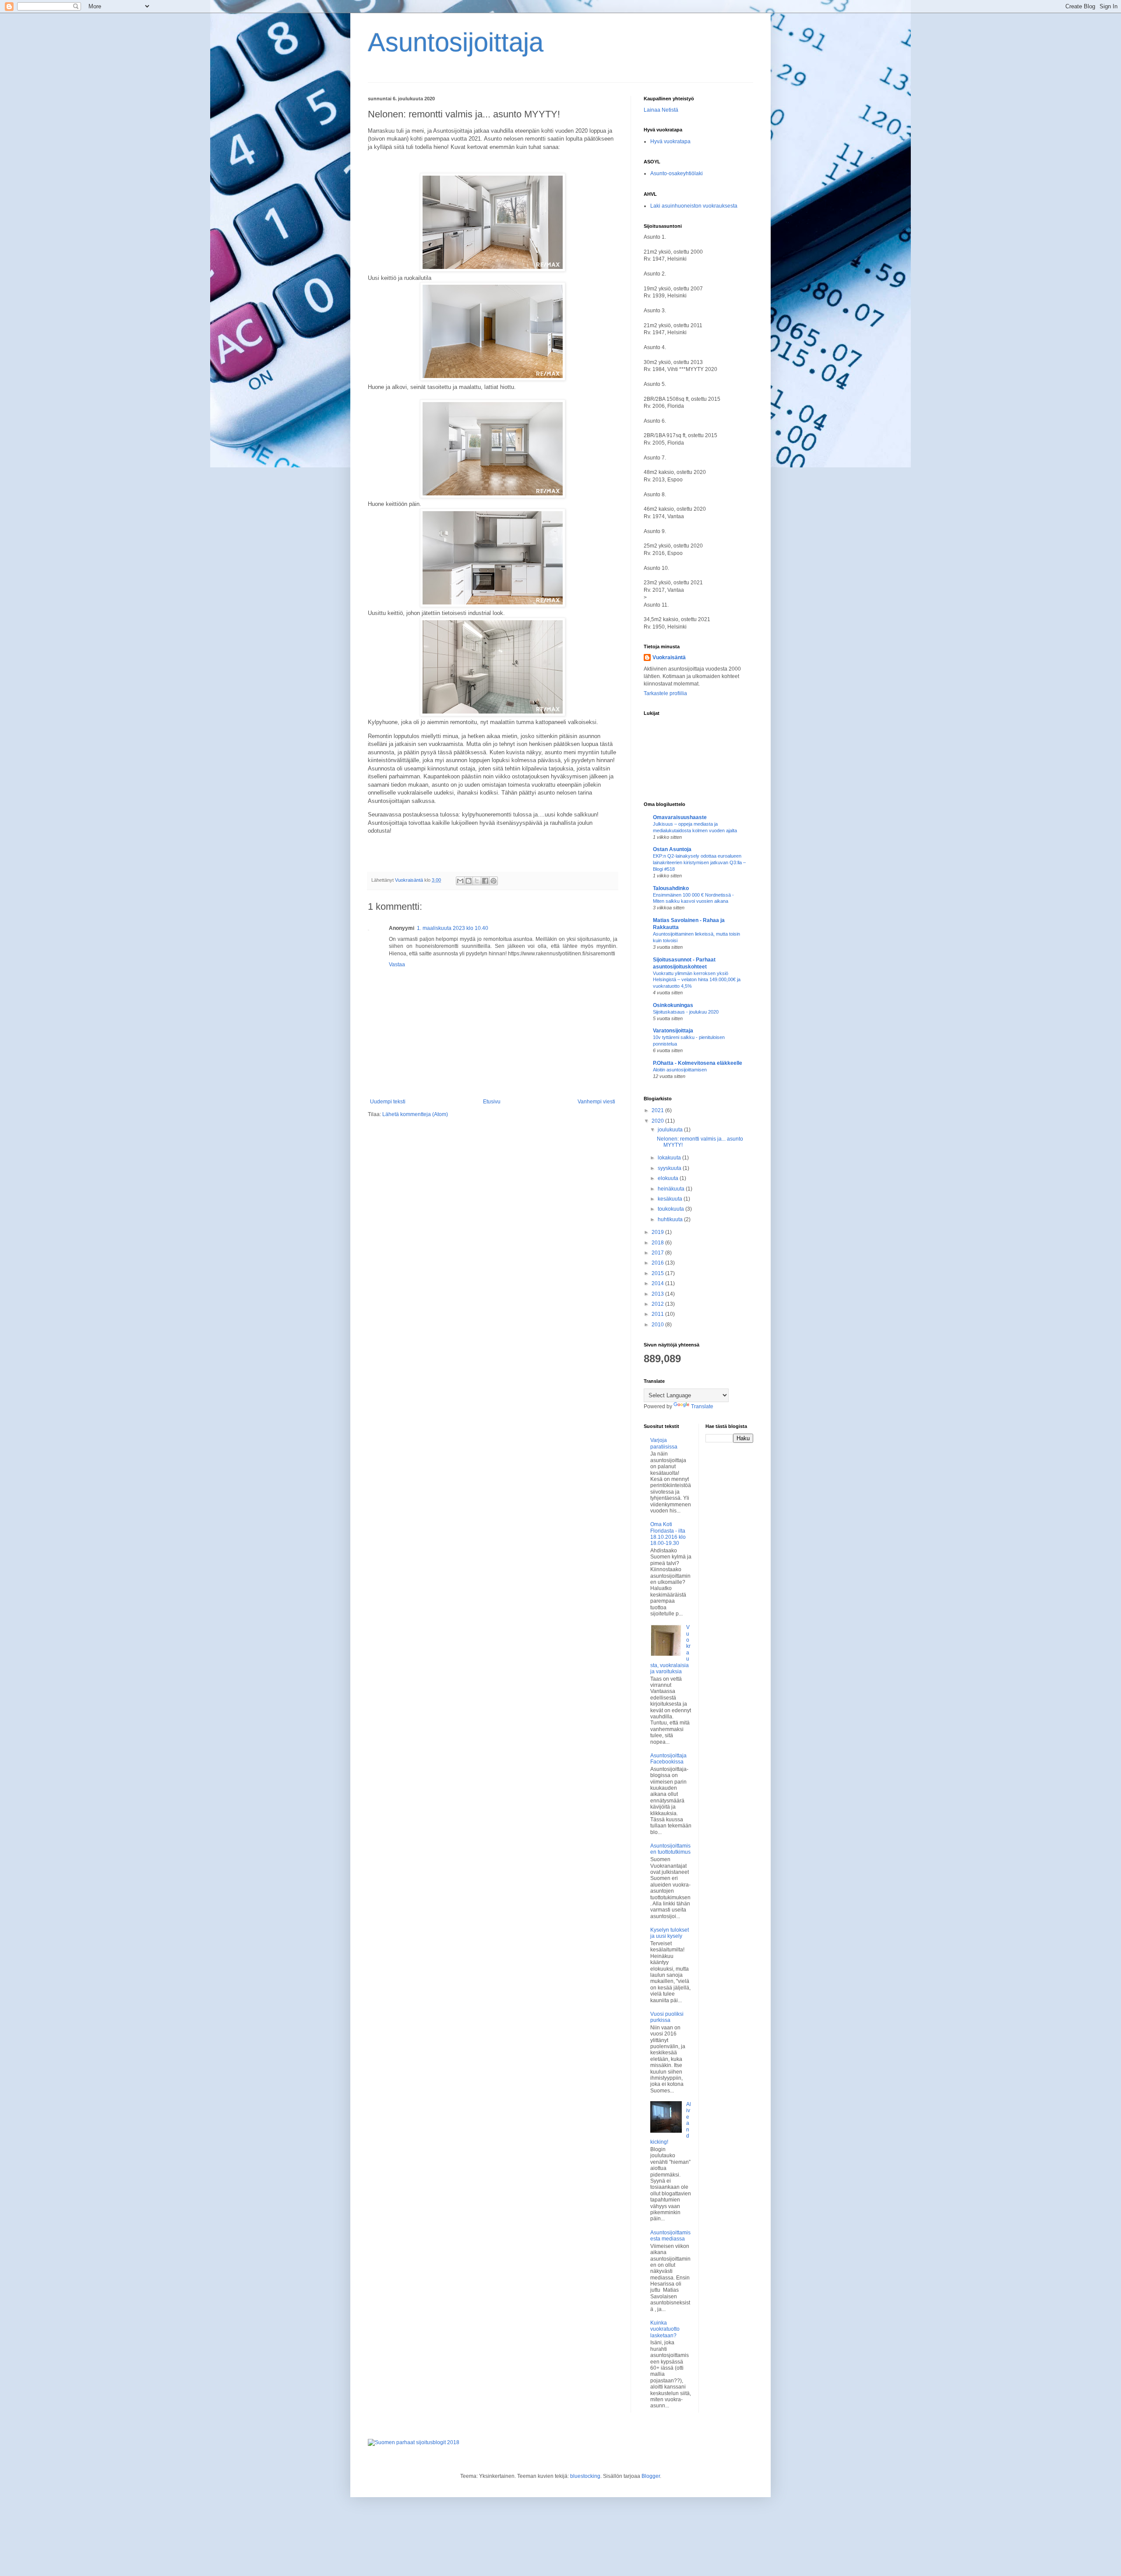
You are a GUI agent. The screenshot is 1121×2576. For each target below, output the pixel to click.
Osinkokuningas (673, 1005)
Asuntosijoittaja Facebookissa (668, 1759)
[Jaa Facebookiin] (485, 881)
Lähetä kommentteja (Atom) (415, 1114)
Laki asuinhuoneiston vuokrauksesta (694, 206)
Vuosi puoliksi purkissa (667, 2017)
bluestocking (585, 2476)
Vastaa (397, 965)
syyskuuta (670, 1168)
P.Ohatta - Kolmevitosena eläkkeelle (698, 1063)
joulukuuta (671, 1130)
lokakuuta (670, 1158)
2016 (658, 1263)
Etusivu (492, 1102)
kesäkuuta (671, 1199)
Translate (702, 1406)
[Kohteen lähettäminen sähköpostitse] (460, 881)
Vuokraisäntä (669, 657)
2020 (658, 1121)
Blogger (651, 2476)
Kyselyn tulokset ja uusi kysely (670, 1933)
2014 (658, 1283)
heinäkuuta (672, 1189)
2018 (658, 1243)
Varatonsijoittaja (673, 1031)
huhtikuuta (671, 1219)
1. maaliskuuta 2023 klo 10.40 (453, 928)
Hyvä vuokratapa (670, 141)
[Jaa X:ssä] (477, 881)
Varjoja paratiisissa (664, 1443)
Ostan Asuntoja (672, 849)
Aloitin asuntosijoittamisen (680, 1070)
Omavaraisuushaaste (680, 817)
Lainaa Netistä (661, 110)
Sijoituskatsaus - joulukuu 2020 (686, 1012)
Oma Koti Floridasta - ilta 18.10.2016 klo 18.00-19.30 (668, 1534)
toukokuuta (672, 1209)
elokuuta (669, 1178)
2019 (658, 1232)
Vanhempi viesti (596, 1102)
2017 (658, 1253)
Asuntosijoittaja (456, 42)
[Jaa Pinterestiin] (494, 881)
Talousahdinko (671, 888)
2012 (658, 1304)
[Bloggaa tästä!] (469, 881)
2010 (658, 1325)
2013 (658, 1294)
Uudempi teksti (388, 1102)
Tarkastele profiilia (665, 693)
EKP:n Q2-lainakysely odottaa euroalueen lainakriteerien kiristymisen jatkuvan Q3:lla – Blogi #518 (699, 862)
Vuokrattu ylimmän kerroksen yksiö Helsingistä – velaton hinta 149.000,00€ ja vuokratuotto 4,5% (697, 980)
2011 (658, 1314)
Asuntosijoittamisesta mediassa (670, 2236)
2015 (658, 1273)
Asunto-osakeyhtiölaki (677, 173)
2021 (658, 1110)
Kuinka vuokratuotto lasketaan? (665, 2329)
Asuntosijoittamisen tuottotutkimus (670, 1849)
